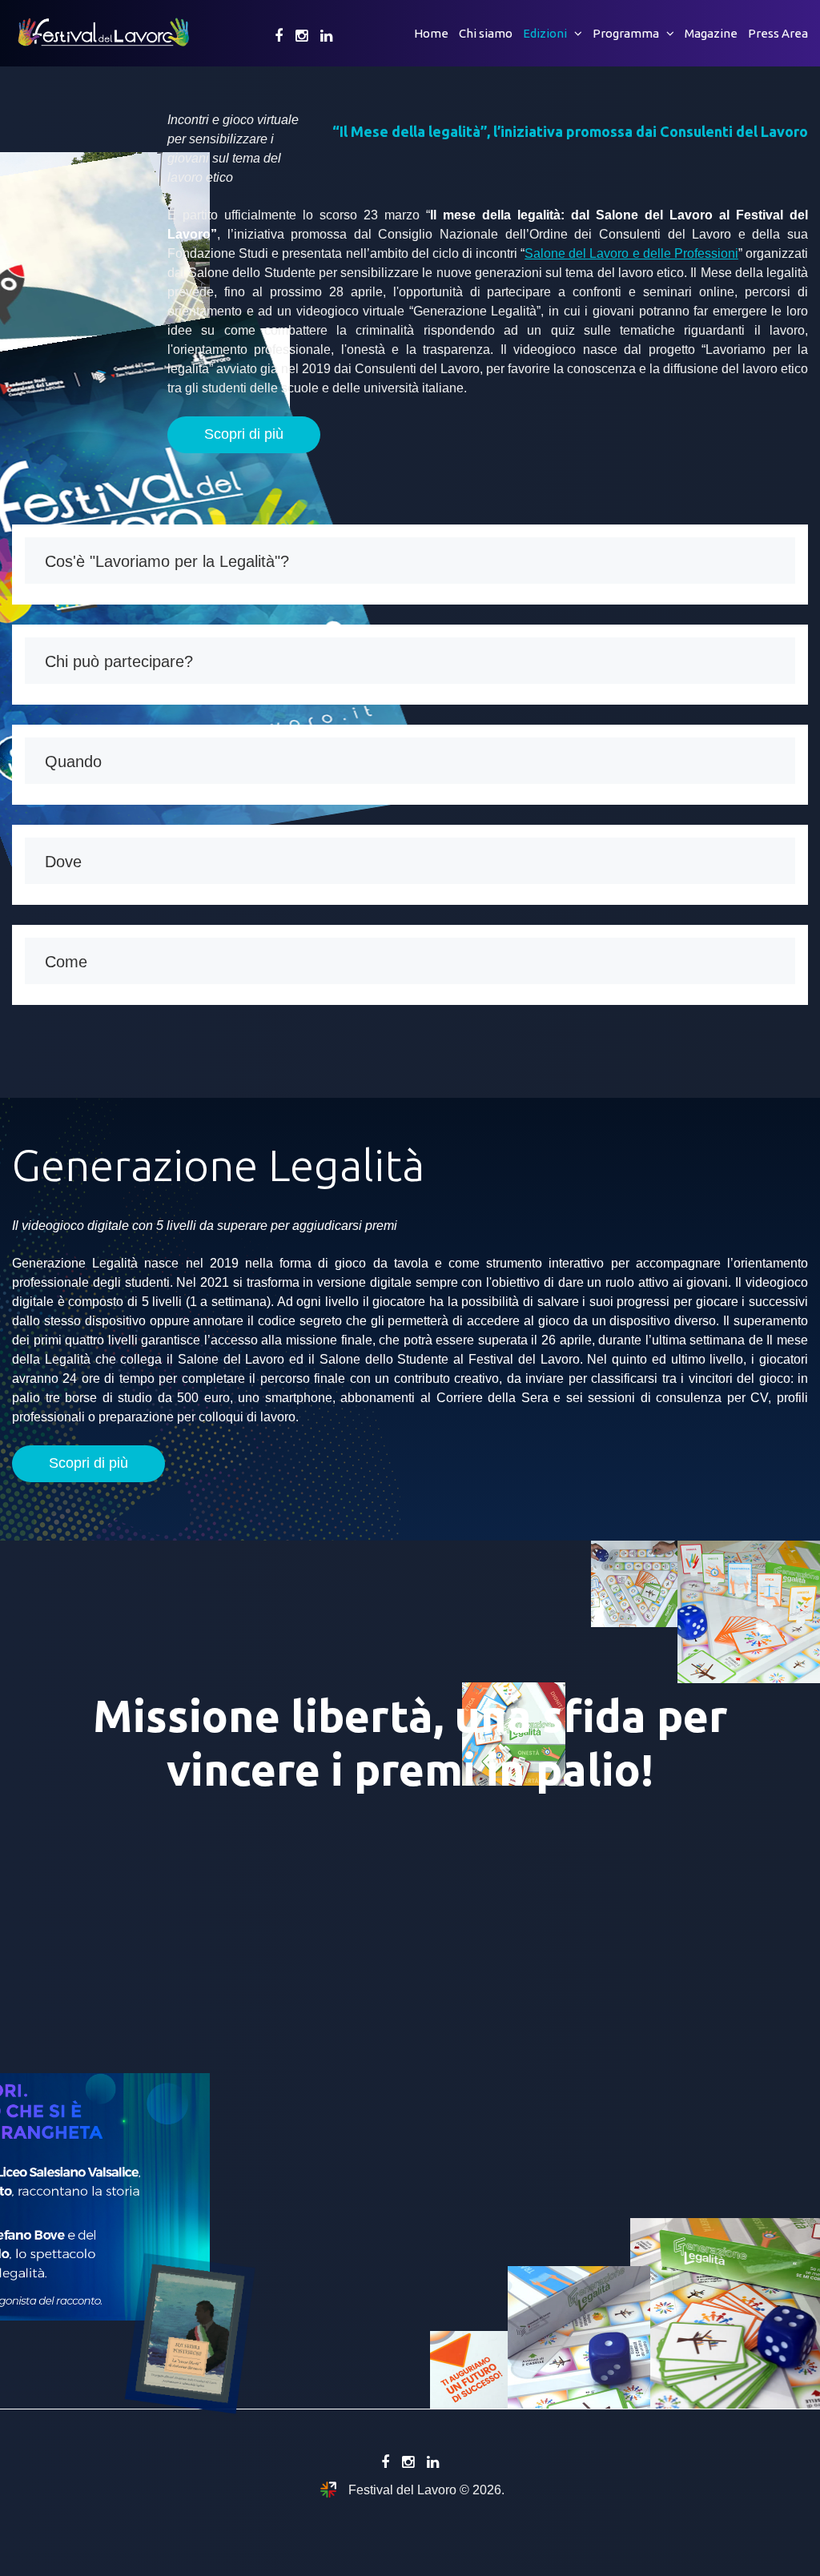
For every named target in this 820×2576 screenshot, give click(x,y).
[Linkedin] (326, 36)
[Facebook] (279, 36)
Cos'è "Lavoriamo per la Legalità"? (167, 561)
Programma (626, 33)
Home (431, 33)
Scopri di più (244, 434)
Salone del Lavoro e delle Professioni (631, 253)
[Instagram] (301, 36)
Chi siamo (486, 33)
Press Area (778, 33)
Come (66, 962)
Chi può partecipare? (119, 661)
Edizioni (545, 33)
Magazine (711, 33)
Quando (73, 762)
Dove (63, 862)
